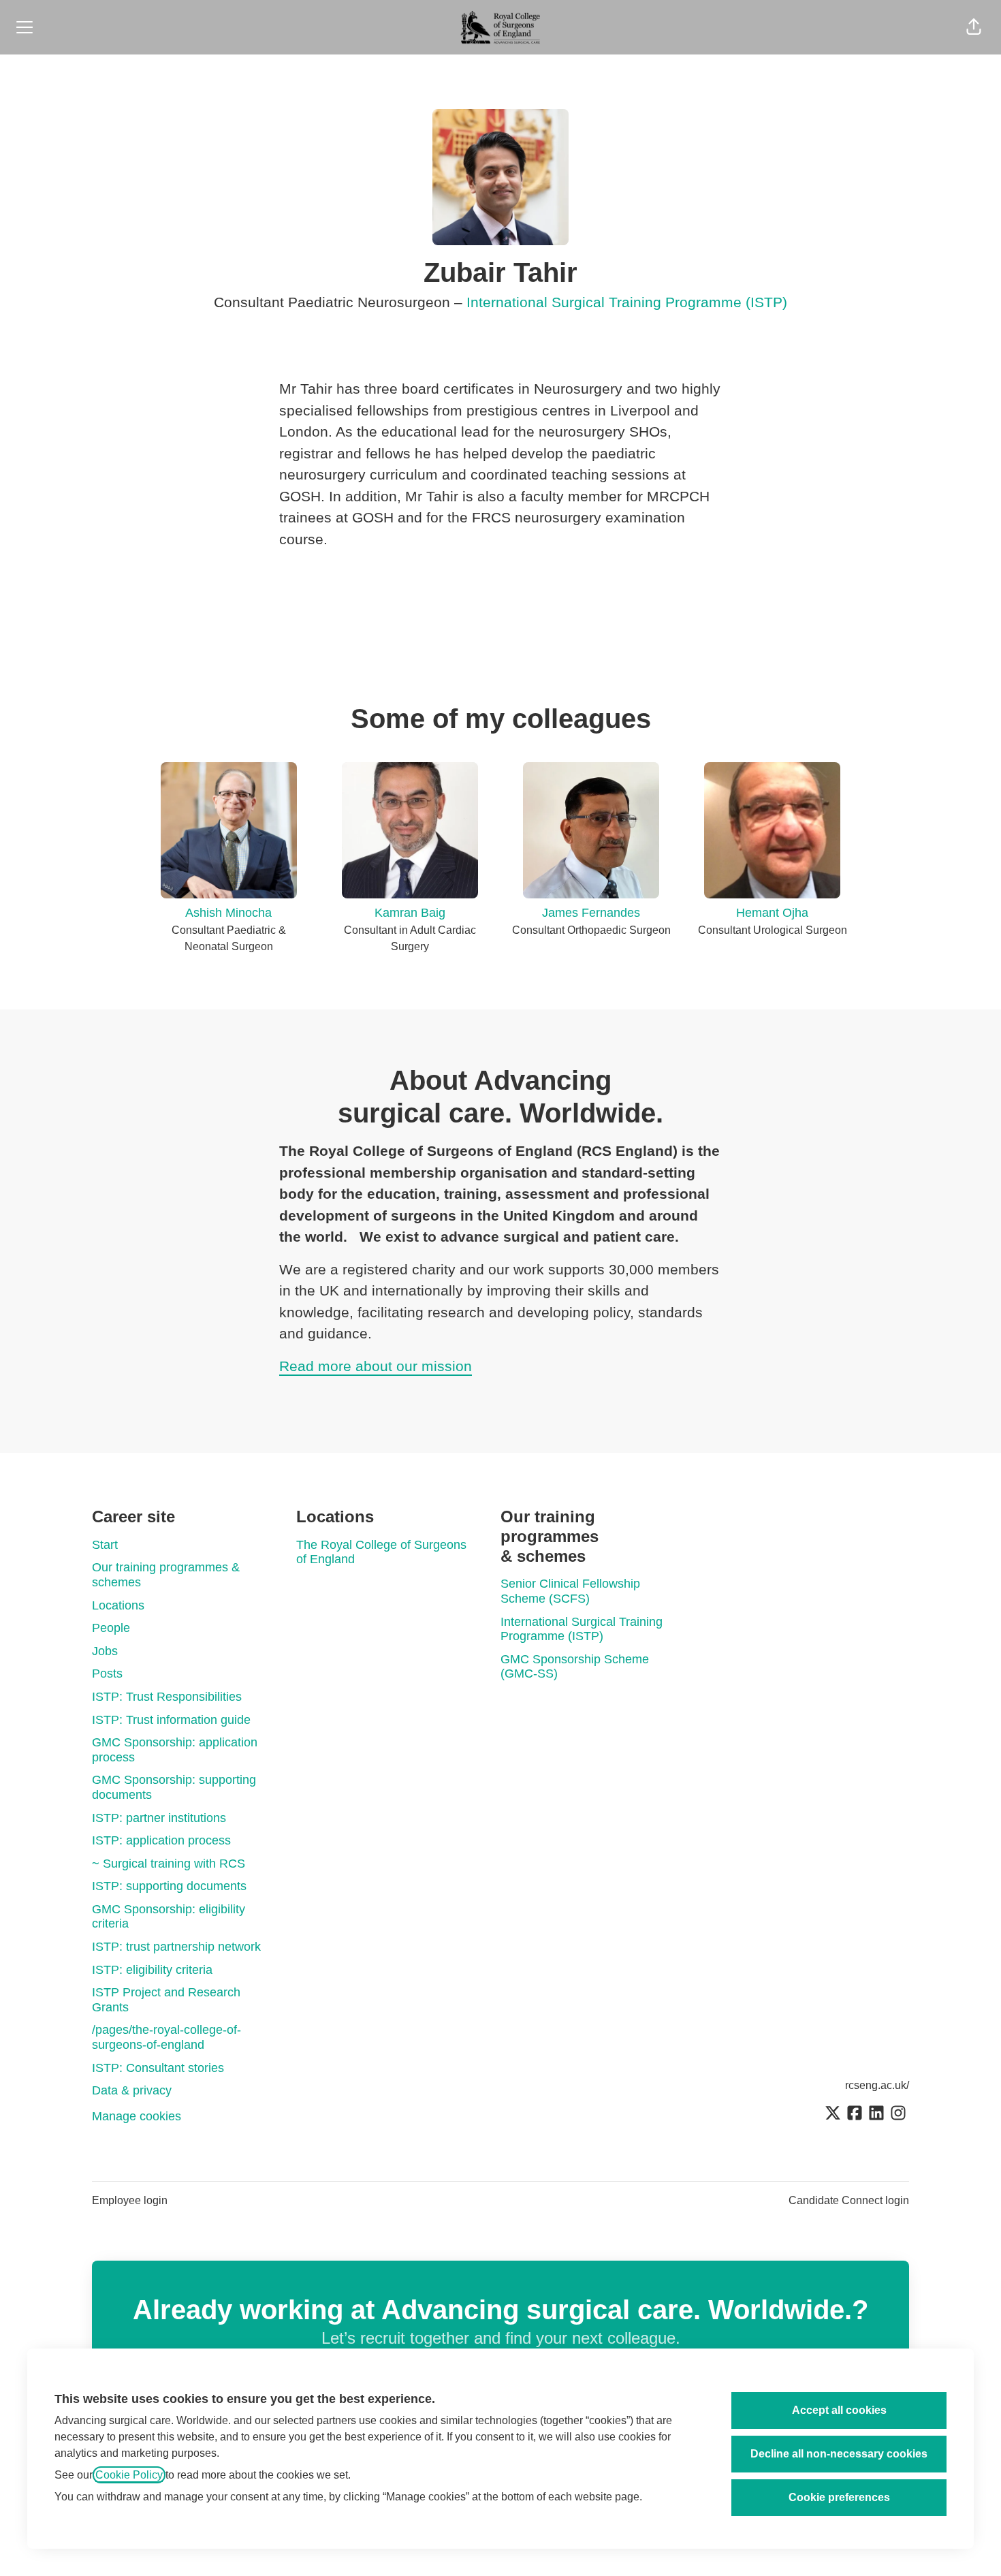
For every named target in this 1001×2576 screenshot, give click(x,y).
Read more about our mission (376, 1366)
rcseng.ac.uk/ (877, 2085)
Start (105, 1545)
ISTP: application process (161, 1840)
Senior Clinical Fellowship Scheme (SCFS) (570, 1591)
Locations (118, 1605)
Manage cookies (137, 2116)
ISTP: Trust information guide (171, 1720)
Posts (107, 1674)
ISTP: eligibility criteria (152, 1970)
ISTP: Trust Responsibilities (167, 1697)
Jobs (105, 1651)
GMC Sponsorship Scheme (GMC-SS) (575, 1667)
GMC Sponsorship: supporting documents (174, 1787)
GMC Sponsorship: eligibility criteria (169, 1917)
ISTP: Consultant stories (158, 2068)
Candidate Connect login (849, 2200)
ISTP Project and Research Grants (166, 2000)
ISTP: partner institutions (159, 1818)
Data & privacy (132, 2090)
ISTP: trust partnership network (176, 1947)
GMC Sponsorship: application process (175, 1750)
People (111, 1628)
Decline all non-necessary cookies (839, 2454)
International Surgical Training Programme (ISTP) (627, 302)
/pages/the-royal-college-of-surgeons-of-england (166, 2037)
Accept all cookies (839, 2410)
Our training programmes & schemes (166, 1575)
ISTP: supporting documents (169, 1886)
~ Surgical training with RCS (169, 1864)
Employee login (130, 2200)
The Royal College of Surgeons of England (381, 1552)
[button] (974, 27)
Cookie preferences (839, 2497)
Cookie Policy (129, 2475)
